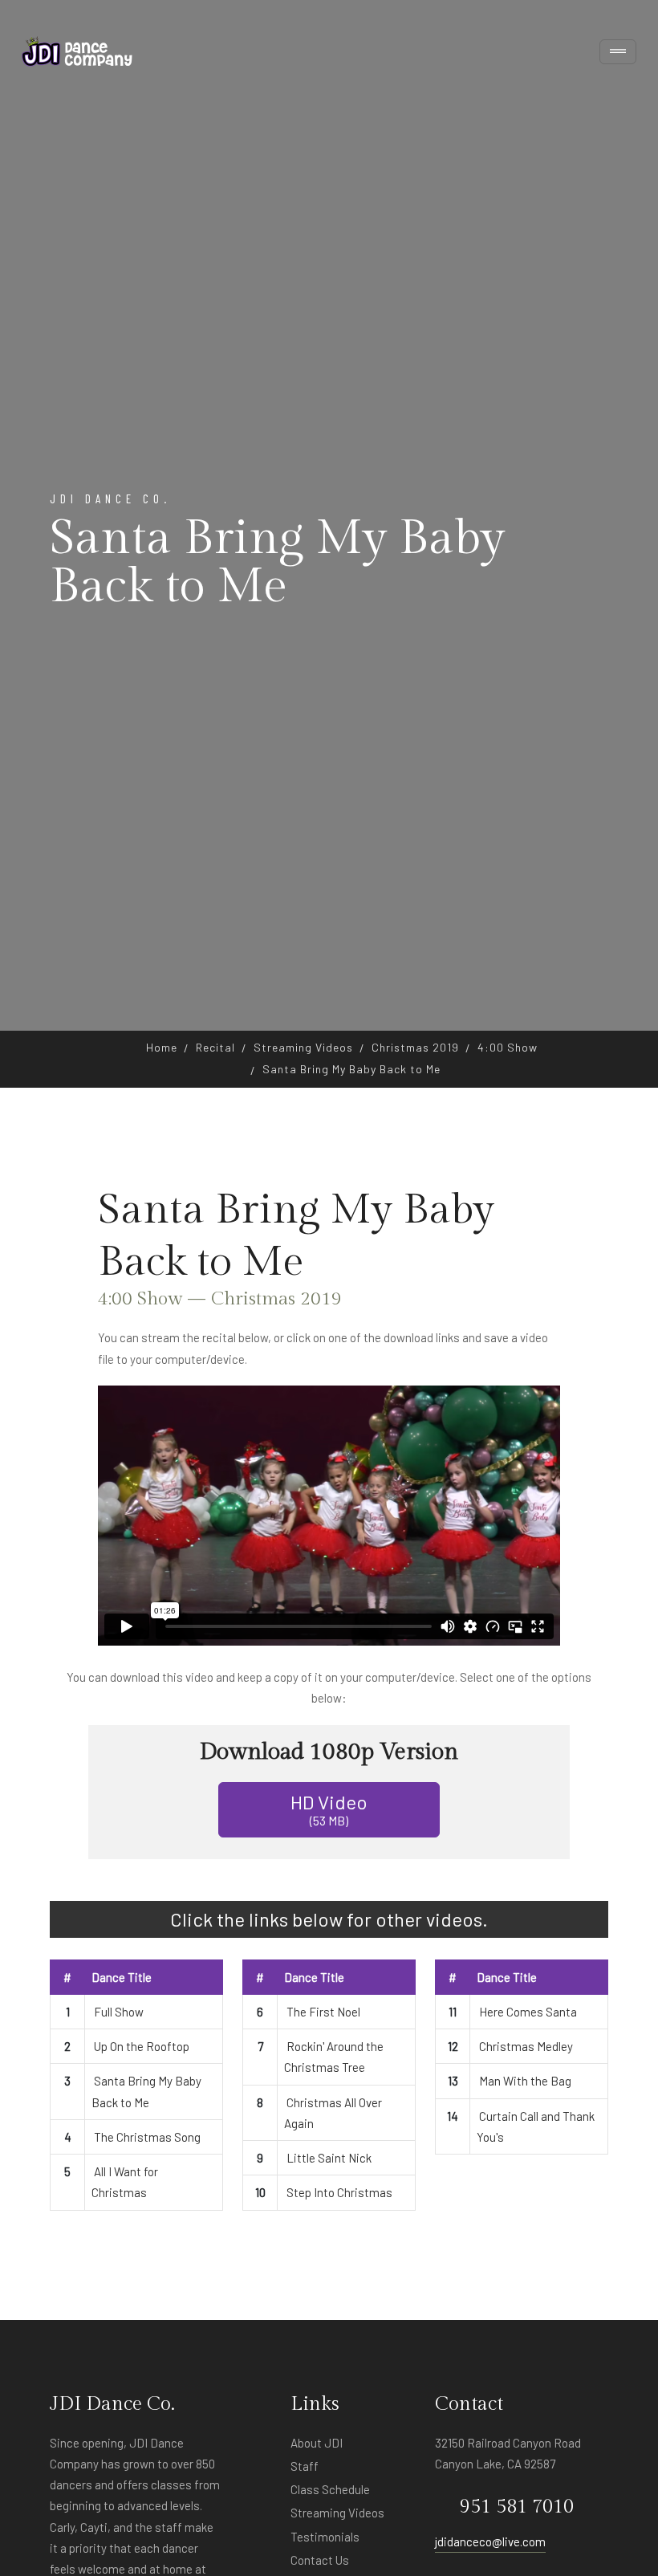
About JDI (317, 2443)
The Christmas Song (147, 2137)
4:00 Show (508, 1047)
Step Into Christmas (339, 2192)
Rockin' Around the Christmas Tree (334, 2057)
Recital (215, 1047)
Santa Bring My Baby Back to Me (146, 2091)
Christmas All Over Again (333, 2113)
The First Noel (323, 2012)
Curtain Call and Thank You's (536, 2126)
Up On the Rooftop (142, 2046)
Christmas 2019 (415, 1047)
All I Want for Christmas (125, 2182)
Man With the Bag (525, 2081)
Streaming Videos (303, 1047)
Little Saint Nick (329, 2158)
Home (162, 1047)
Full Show (119, 2012)
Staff (305, 2466)
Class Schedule (330, 2489)
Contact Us (320, 2560)
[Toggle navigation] (618, 52)
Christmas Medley (526, 2046)
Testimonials (325, 2537)
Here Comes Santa (528, 2012)
